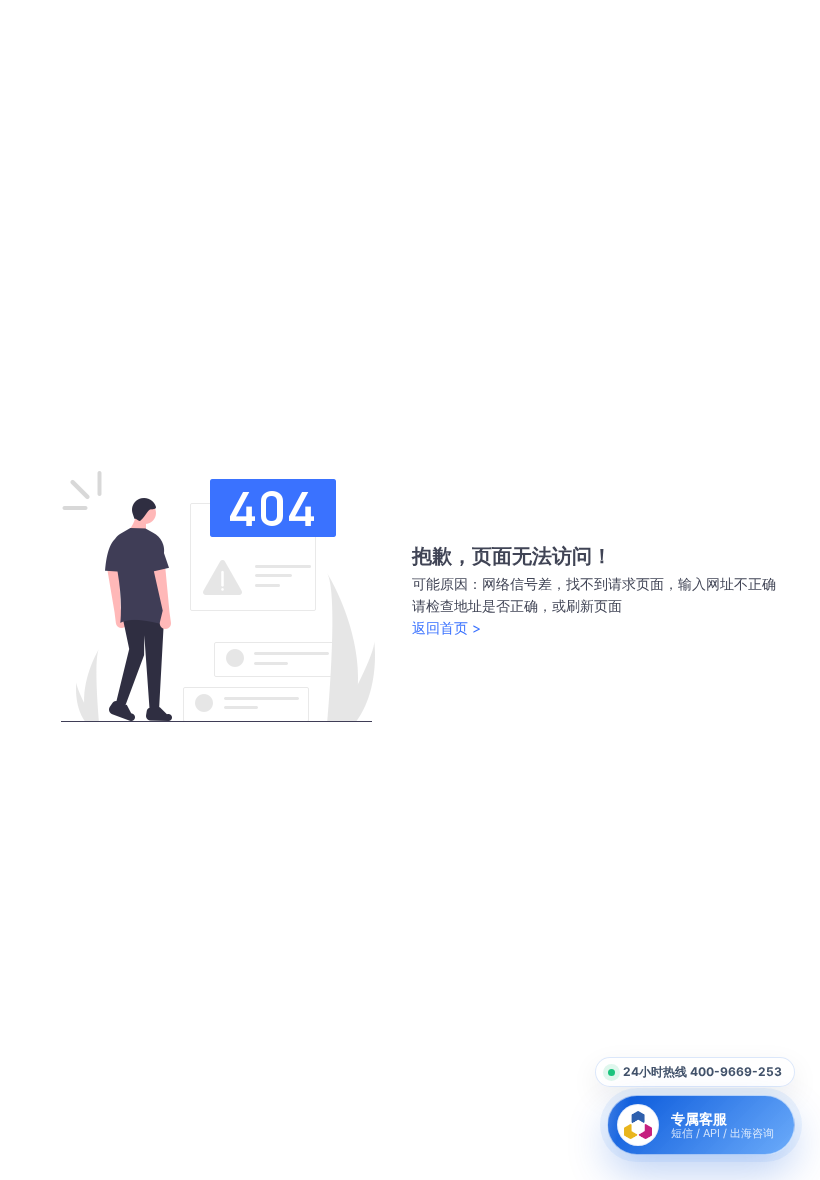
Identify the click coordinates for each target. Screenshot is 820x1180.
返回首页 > (446, 627)
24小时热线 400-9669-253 (702, 1071)
